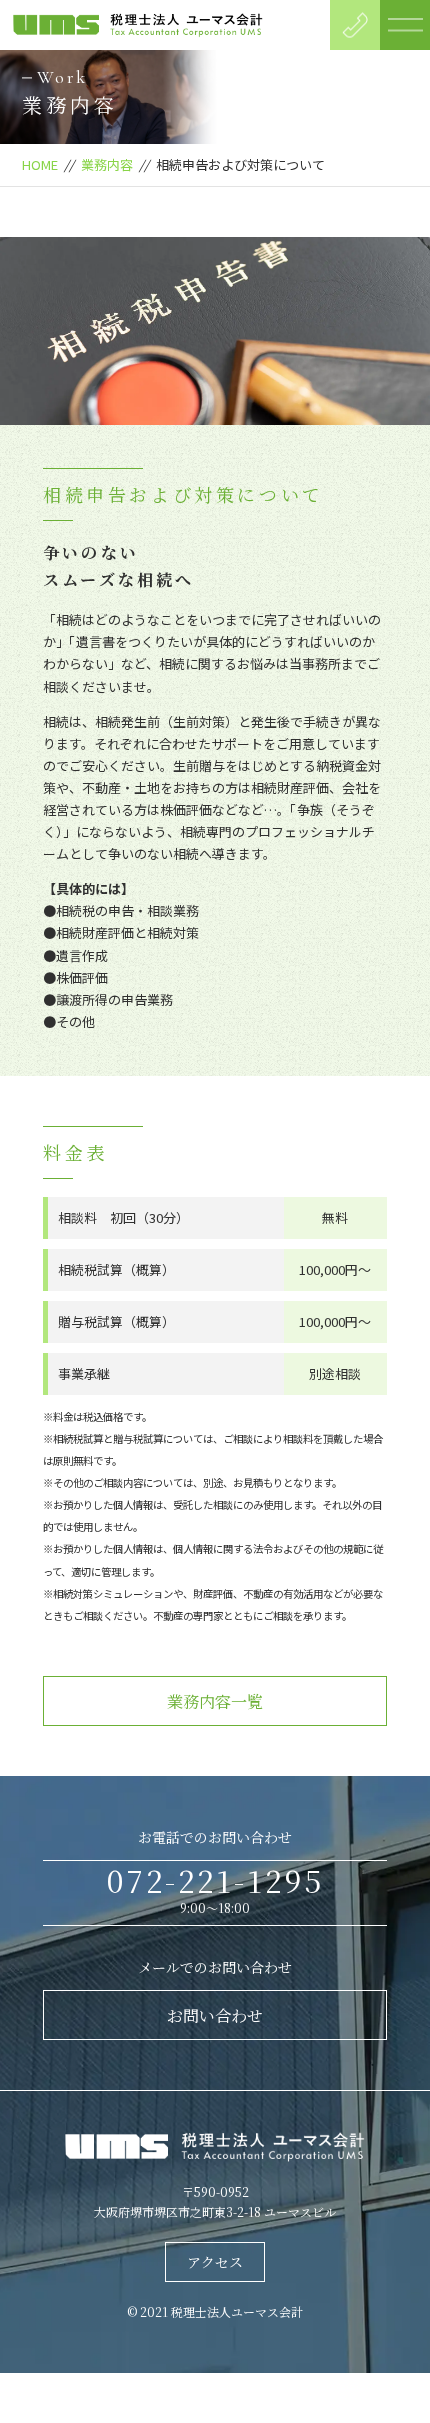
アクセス (215, 2262)
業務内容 (107, 164)
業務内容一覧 (215, 1701)
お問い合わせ (215, 2015)
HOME (40, 164)
